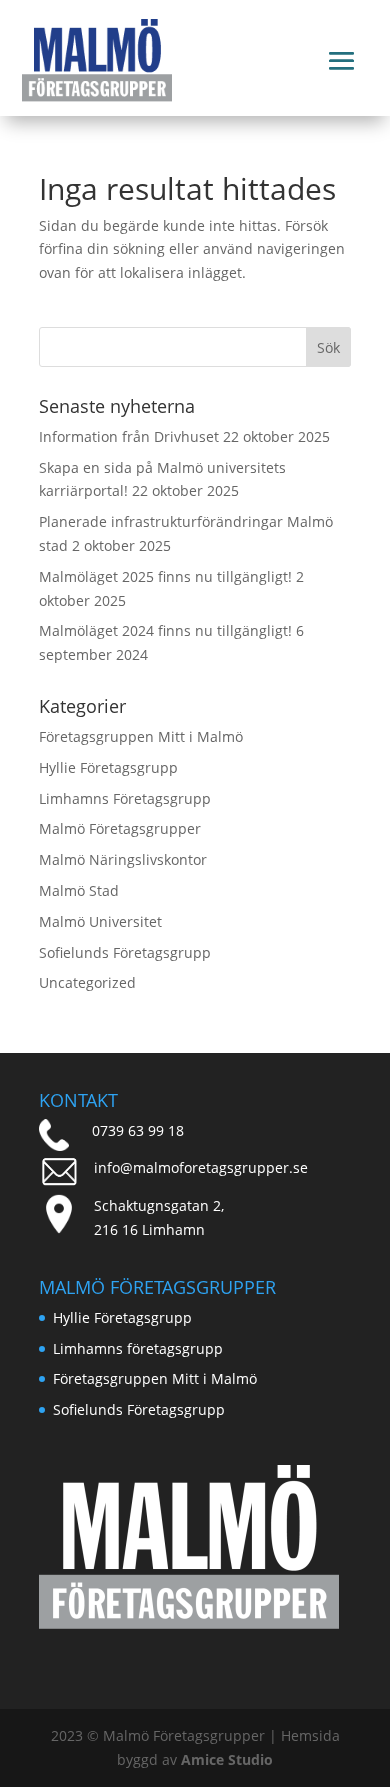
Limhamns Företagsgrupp (125, 798)
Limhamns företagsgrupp (138, 1348)
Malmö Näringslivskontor (123, 859)
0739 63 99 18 (138, 1130)
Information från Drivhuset (129, 436)
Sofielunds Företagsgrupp (125, 952)
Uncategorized (87, 982)
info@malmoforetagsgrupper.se (201, 1167)
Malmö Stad (79, 890)
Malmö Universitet (100, 921)
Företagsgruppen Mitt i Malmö (141, 736)
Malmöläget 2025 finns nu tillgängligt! (165, 576)
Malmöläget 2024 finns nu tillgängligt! (165, 630)
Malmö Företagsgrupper (120, 828)
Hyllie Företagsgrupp (108, 767)
